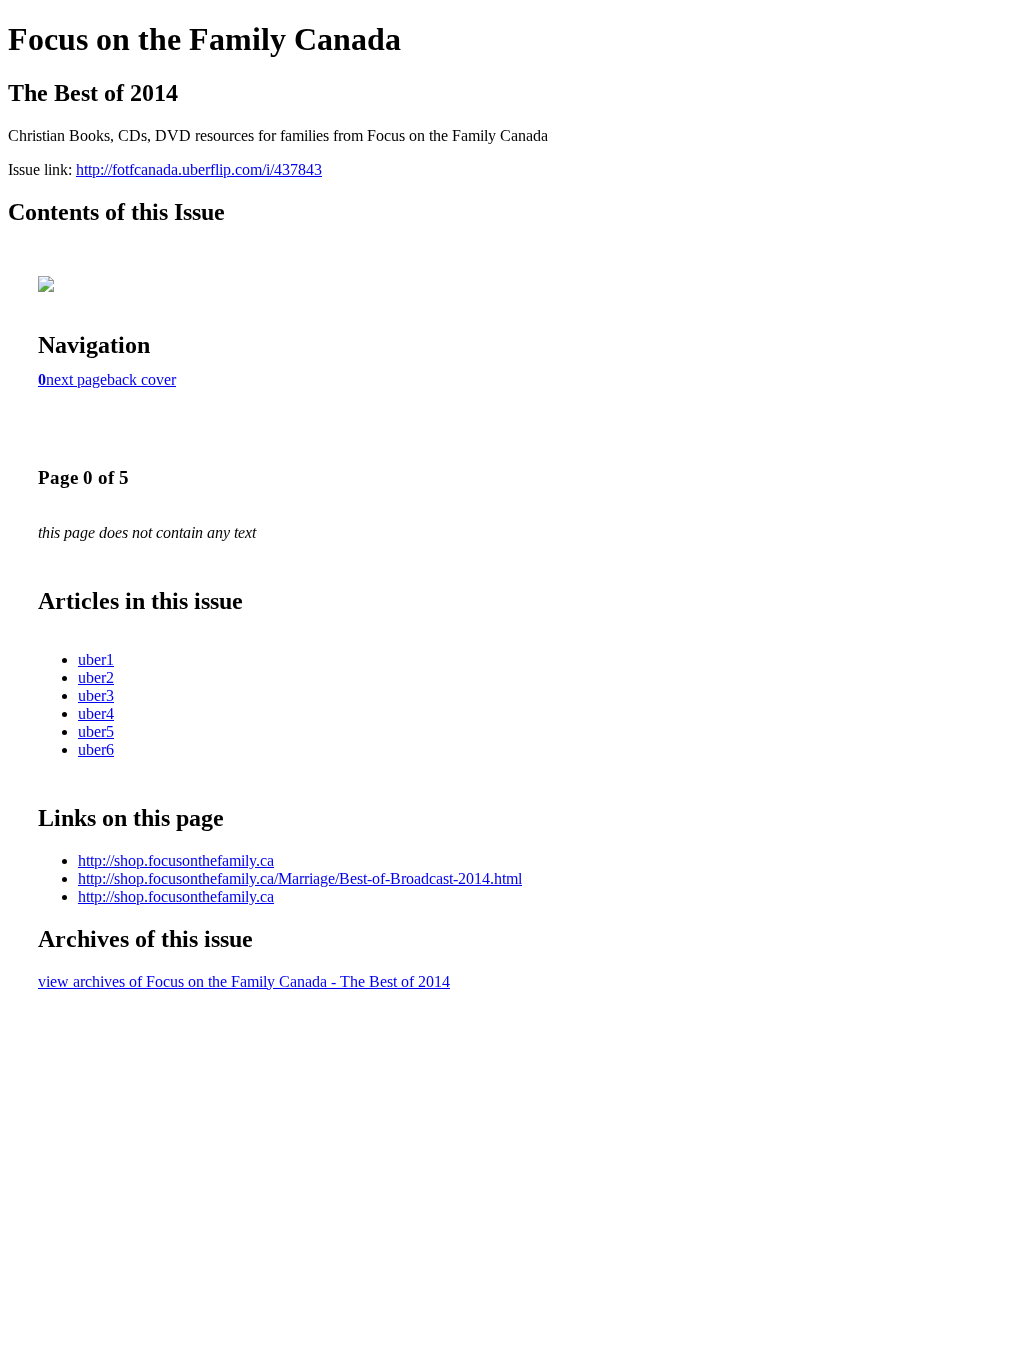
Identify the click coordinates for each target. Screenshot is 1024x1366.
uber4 (96, 713)
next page (76, 379)
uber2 (96, 677)
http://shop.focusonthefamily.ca (176, 860)
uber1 (96, 659)
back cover (141, 379)
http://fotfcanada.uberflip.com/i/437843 (199, 169)
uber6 (96, 749)
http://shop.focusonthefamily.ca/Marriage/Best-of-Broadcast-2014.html (300, 878)
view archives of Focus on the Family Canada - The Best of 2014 (244, 981)
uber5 (96, 731)
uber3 (96, 695)
